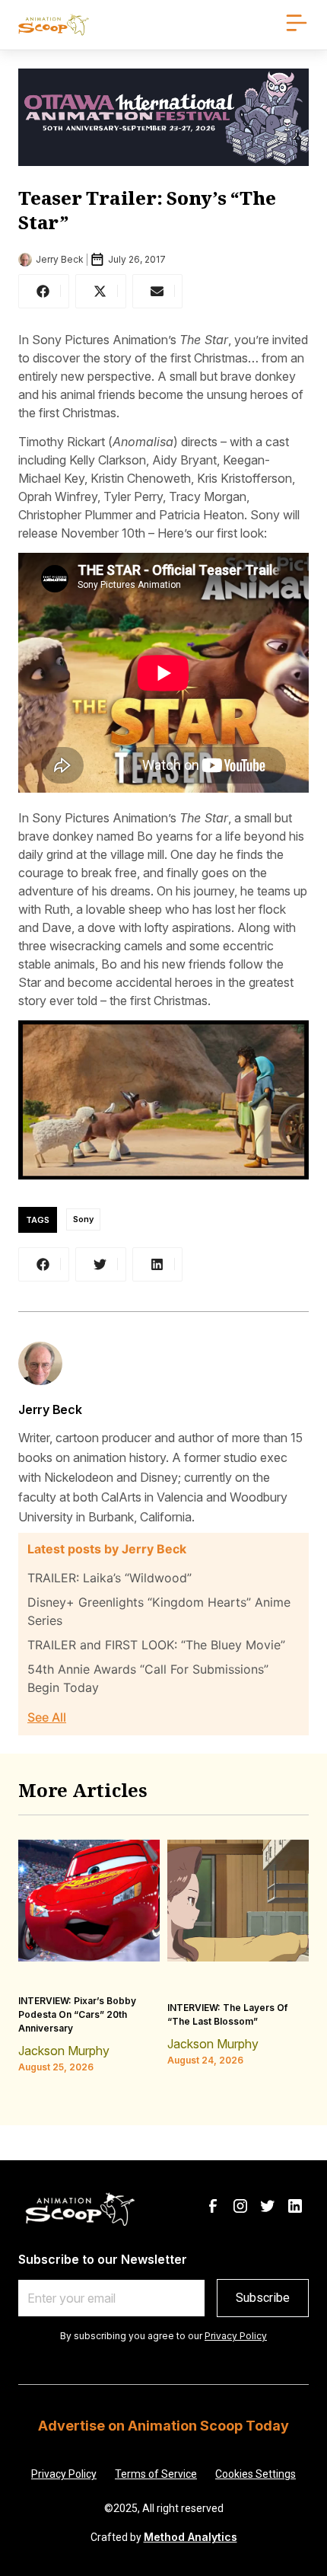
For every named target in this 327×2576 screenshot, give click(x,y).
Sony (83, 1220)
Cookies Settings (256, 2474)
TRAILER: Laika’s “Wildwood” (110, 1578)
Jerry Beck (50, 1409)
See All (47, 1717)
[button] (44, 291)
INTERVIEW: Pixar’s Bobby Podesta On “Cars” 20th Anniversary (77, 2014)
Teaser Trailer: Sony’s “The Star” (147, 210)
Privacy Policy (236, 2336)
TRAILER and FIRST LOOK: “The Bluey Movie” (156, 1645)
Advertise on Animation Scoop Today (163, 2426)
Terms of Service (156, 2474)
